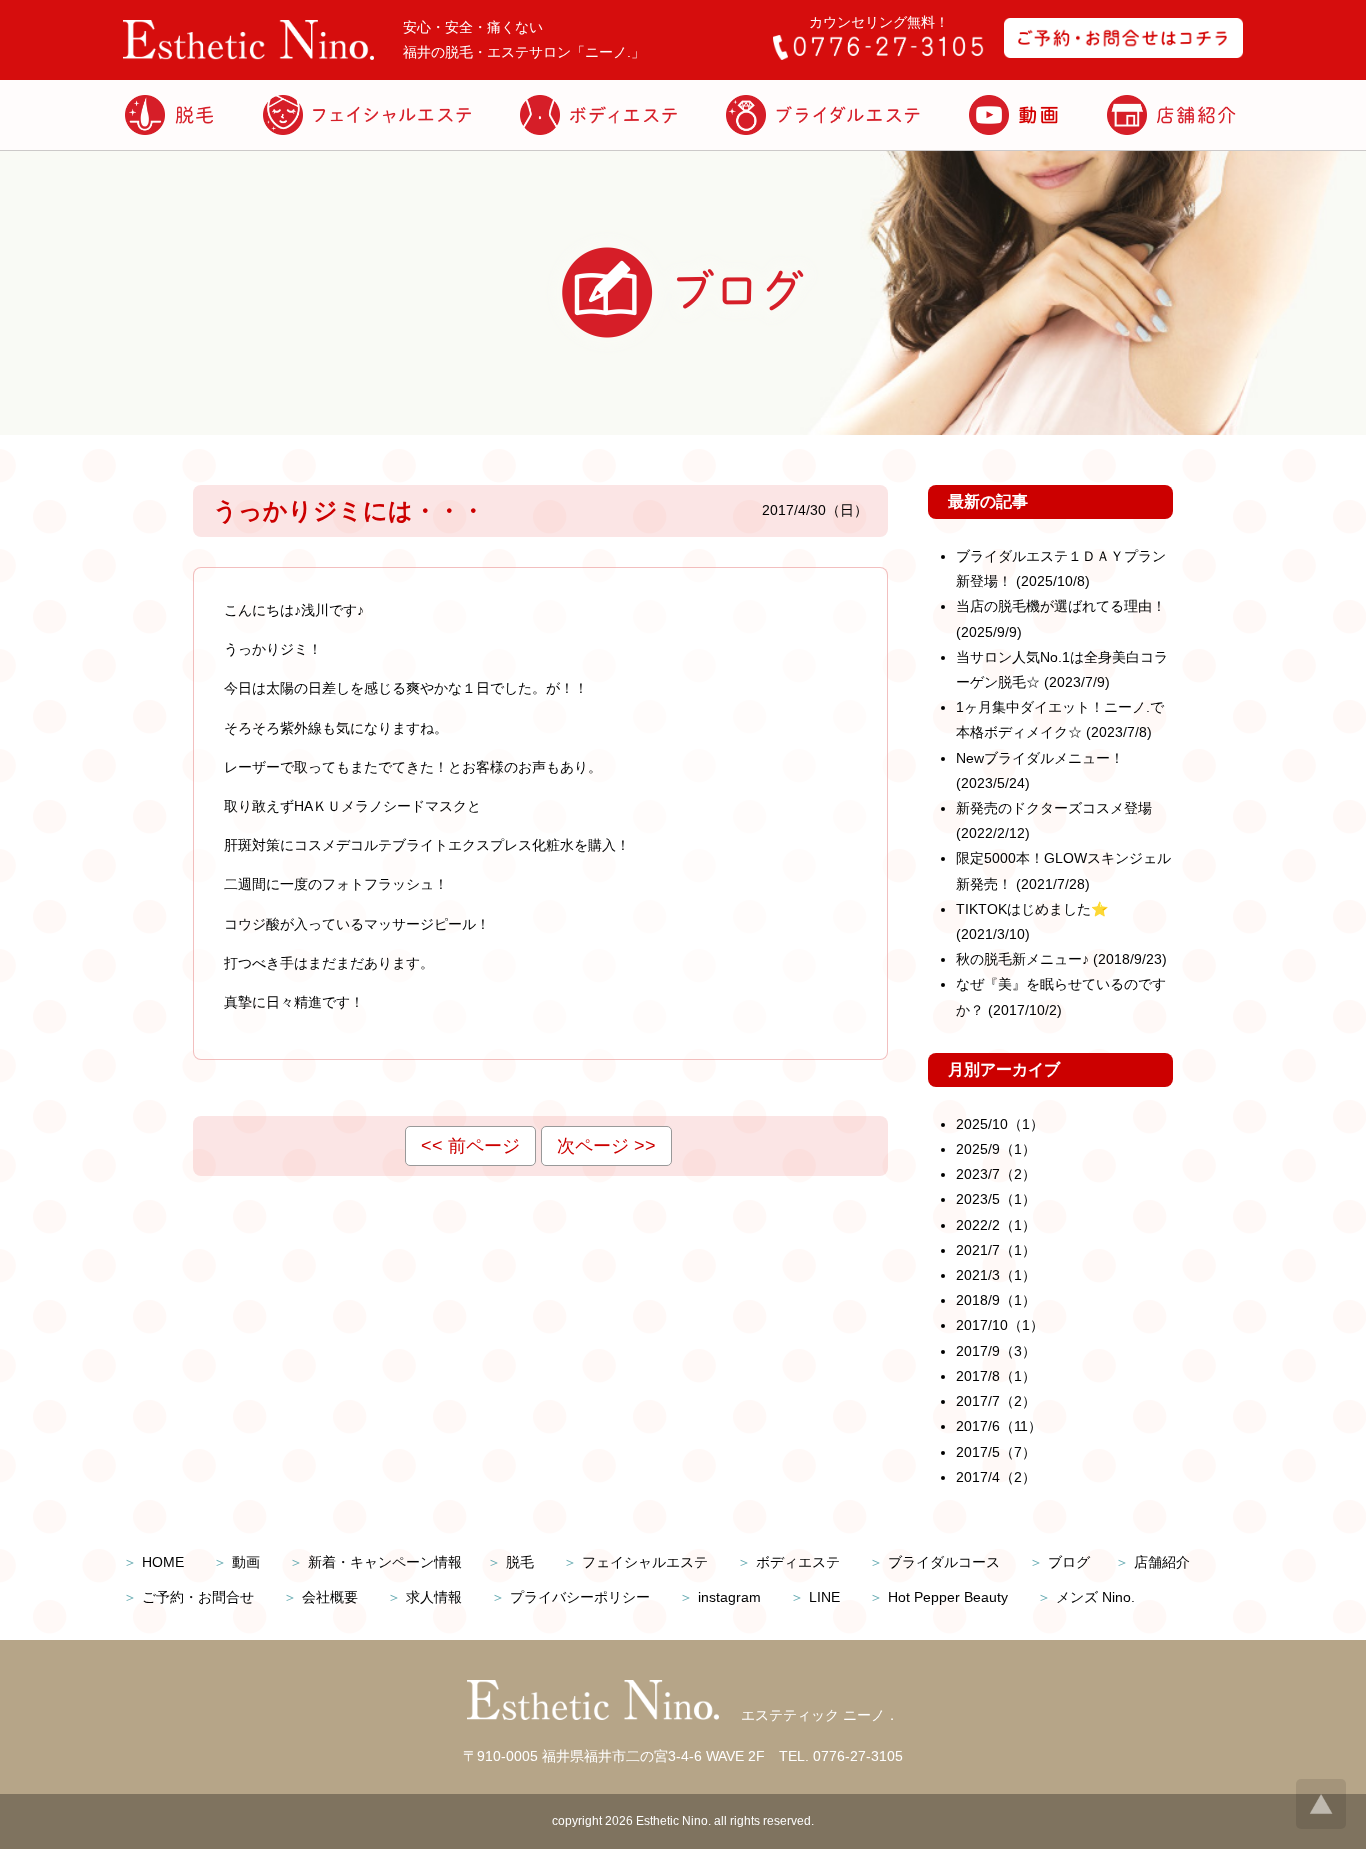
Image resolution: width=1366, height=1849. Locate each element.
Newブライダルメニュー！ (1040, 758)
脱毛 (520, 1562)
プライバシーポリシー (580, 1597)
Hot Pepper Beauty (948, 1597)
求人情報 (434, 1597)
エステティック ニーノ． (820, 1715)
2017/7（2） (996, 1401)
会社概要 (330, 1597)
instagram (729, 1597)
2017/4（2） (996, 1477)
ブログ (1069, 1562)
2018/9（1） (996, 1300)
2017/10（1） (1000, 1325)
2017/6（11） (999, 1426)
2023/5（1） (996, 1199)
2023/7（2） (996, 1174)
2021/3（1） (996, 1275)
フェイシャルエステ (645, 1562)
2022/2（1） (996, 1225)
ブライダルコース (944, 1562)
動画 (246, 1562)
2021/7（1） (996, 1250)
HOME (163, 1562)
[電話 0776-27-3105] (878, 55)
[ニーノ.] (248, 55)
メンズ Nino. (1095, 1597)
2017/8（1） (996, 1376)
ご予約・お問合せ (198, 1597)
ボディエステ (798, 1562)
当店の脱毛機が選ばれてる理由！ (1061, 606)
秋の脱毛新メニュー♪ (1022, 959)
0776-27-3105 (858, 1756)
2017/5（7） (996, 1452)
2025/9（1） (996, 1149)
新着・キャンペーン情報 (385, 1562)
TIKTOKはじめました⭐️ (1032, 909)
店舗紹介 (1162, 1562)
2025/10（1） (1000, 1124)
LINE (824, 1597)
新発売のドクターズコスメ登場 (1054, 808)
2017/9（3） (996, 1351)
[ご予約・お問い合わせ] (1123, 53)
